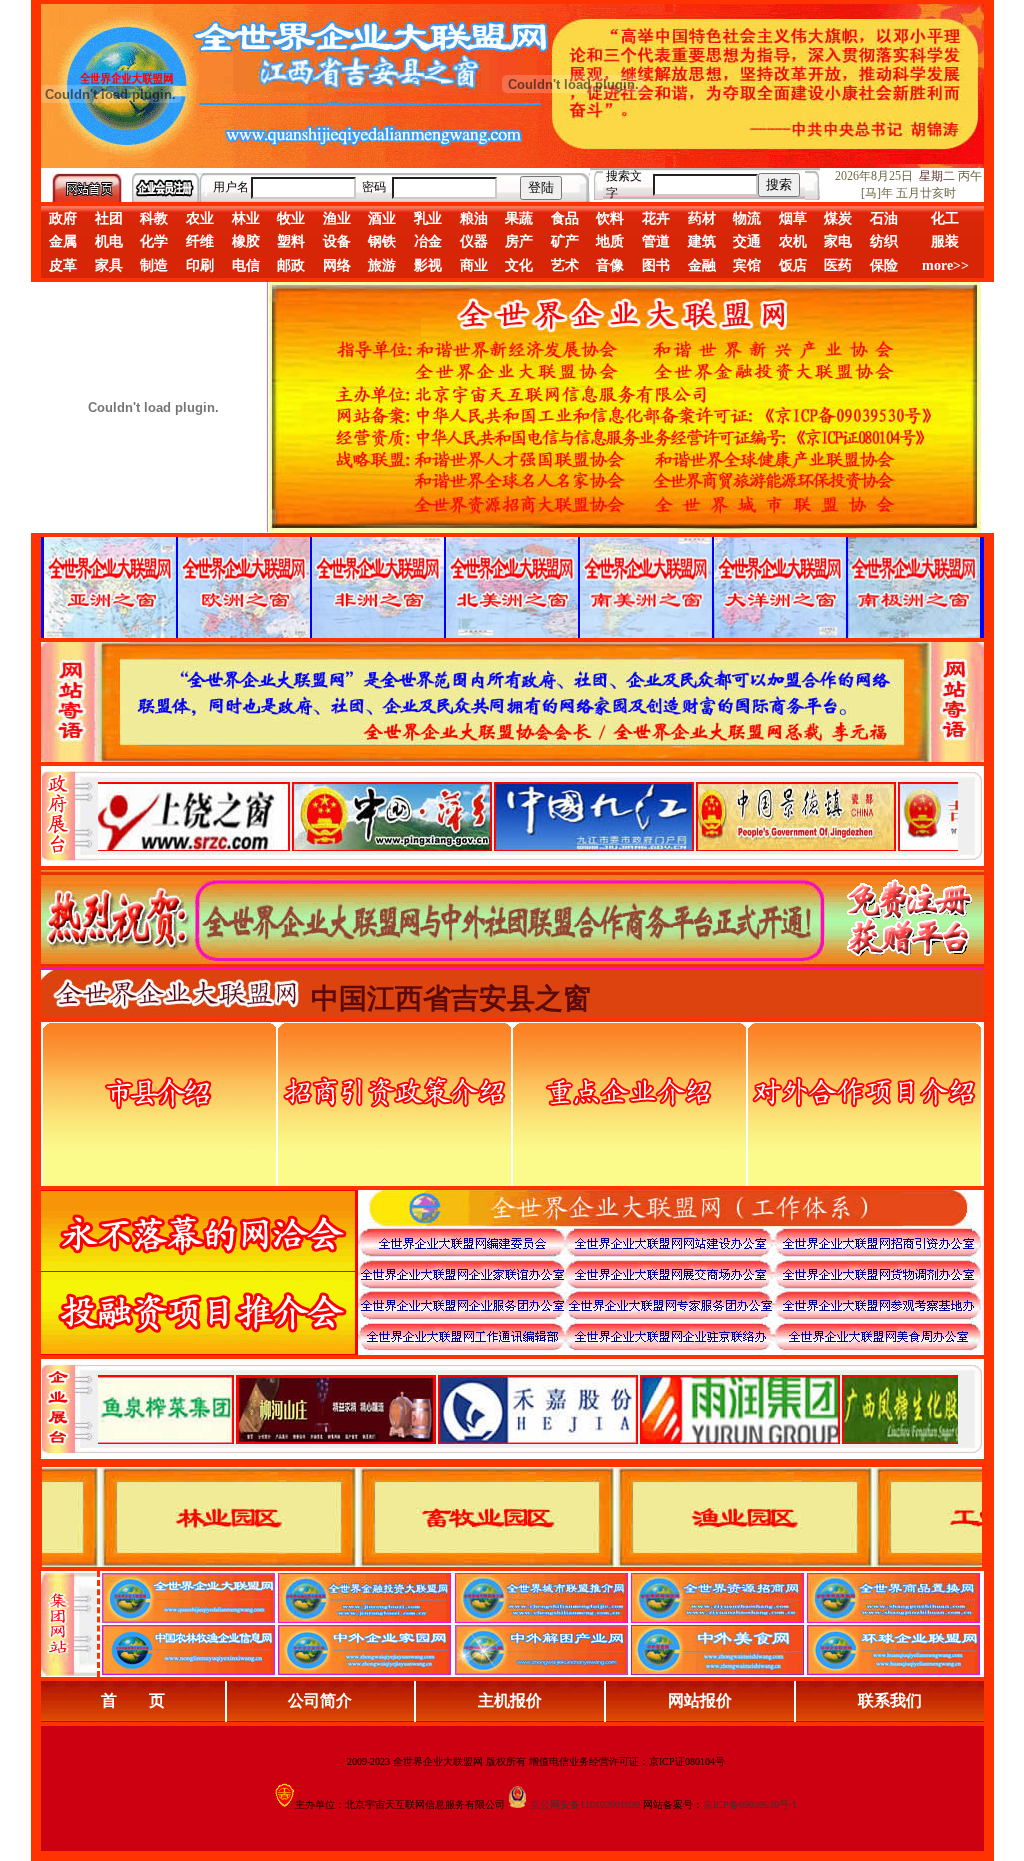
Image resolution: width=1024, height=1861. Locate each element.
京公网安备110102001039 (585, 1804)
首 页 (133, 1700)
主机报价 (510, 1700)
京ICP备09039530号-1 (750, 1804)
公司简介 (320, 1700)
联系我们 (890, 1700)
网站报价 (700, 1700)
